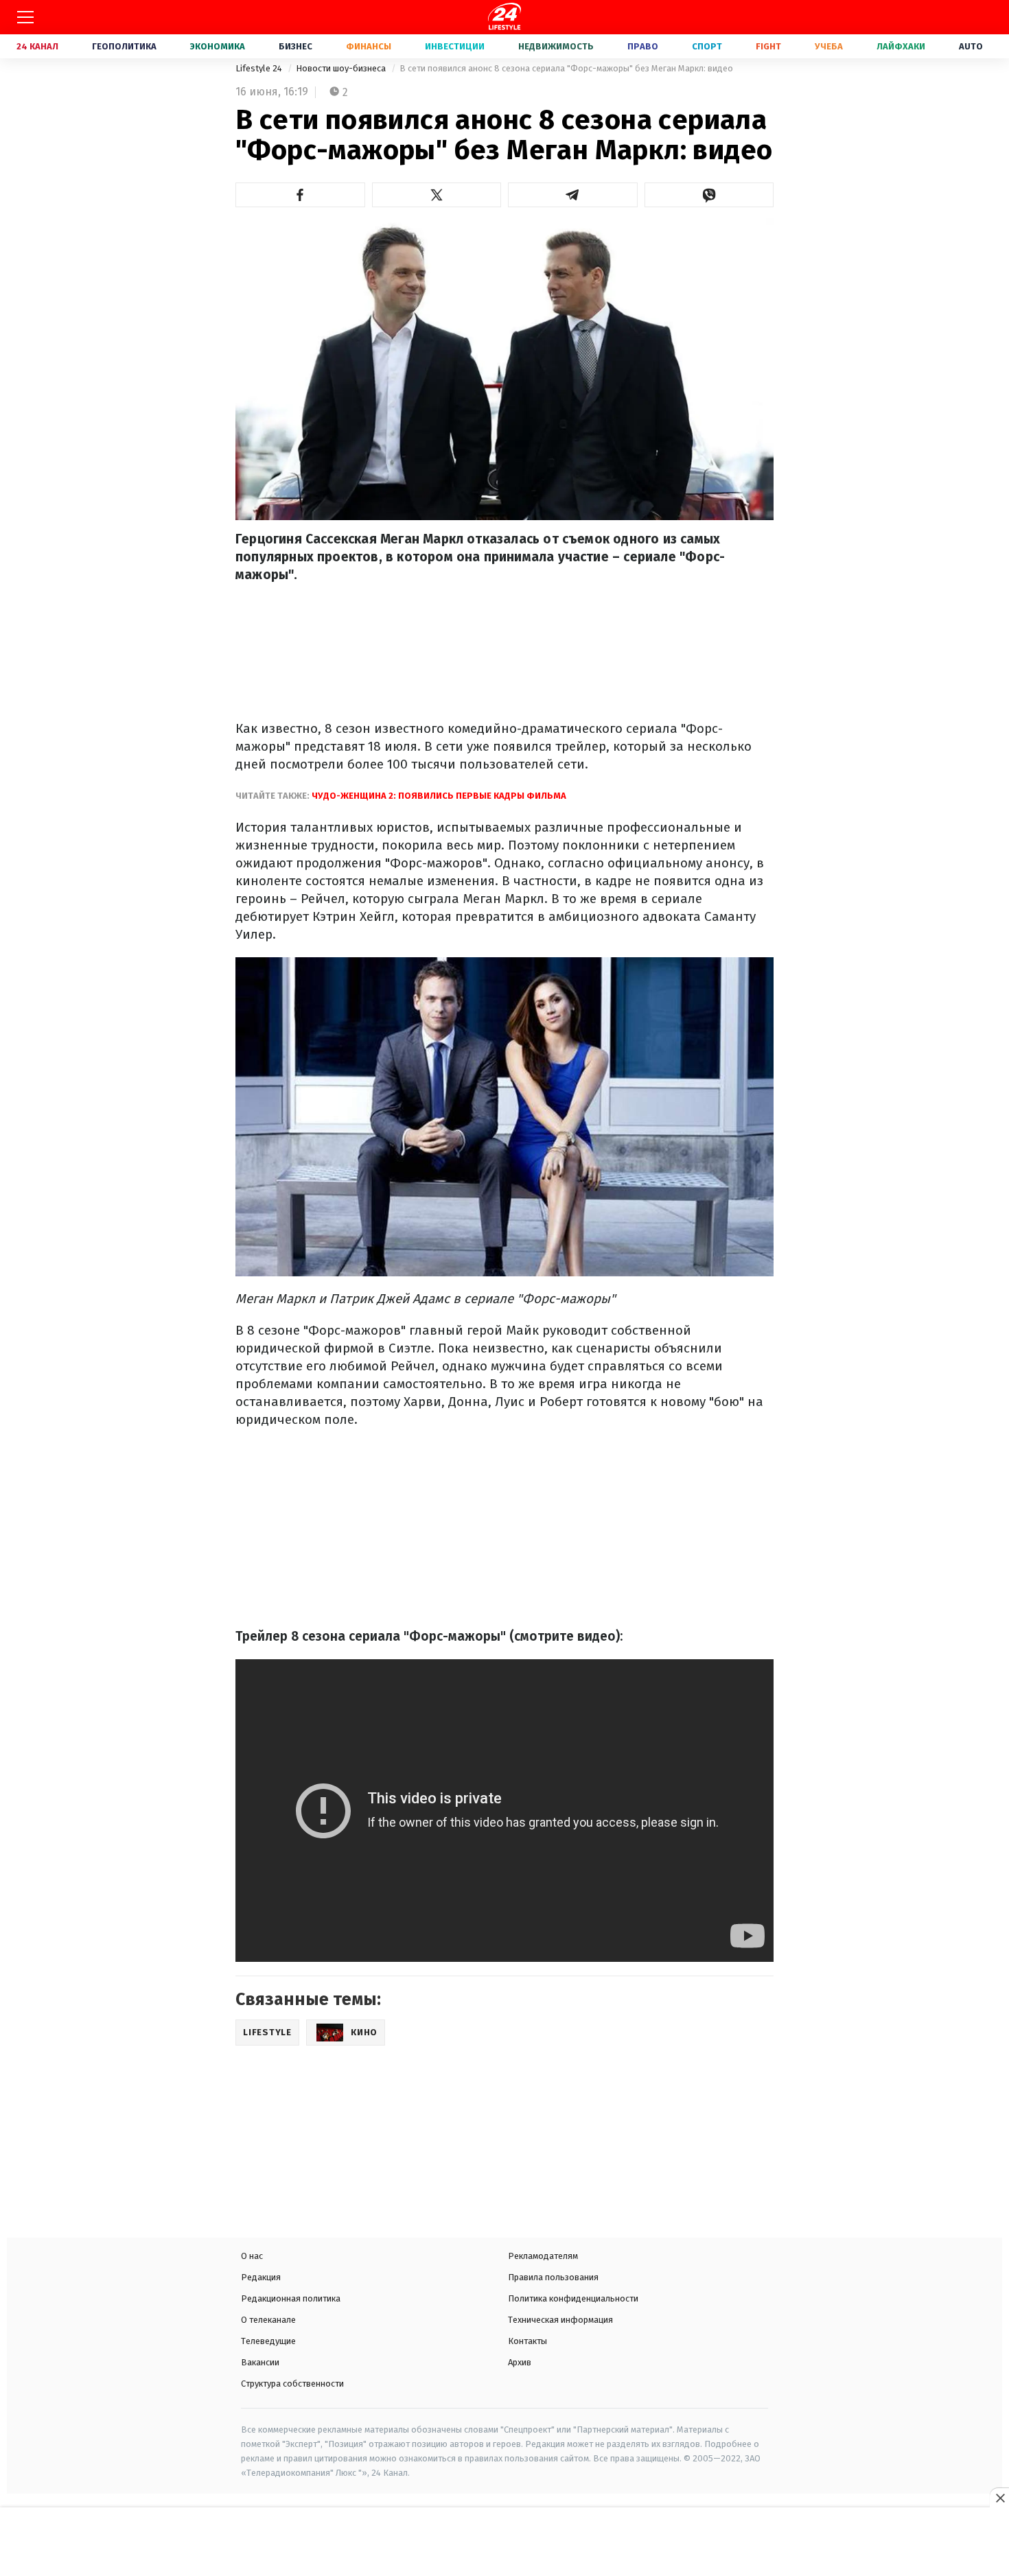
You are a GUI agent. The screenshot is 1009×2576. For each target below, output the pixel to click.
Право (643, 46)
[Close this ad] (999, 2498)
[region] (505, 2543)
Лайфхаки (901, 46)
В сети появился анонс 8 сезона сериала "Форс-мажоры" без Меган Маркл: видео (566, 68)
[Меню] (25, 17)
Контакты (527, 2341)
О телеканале (268, 2320)
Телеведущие (268, 2341)
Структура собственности (292, 2384)
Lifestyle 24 (260, 68)
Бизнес (295, 46)
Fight (768, 46)
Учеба (829, 46)
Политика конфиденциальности (573, 2298)
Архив (520, 2362)
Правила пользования (553, 2277)
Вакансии (260, 2362)
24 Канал (37, 46)
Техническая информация (560, 2320)
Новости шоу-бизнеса (342, 68)
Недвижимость (556, 46)
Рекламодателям (543, 2256)
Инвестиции (455, 46)
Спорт (707, 46)
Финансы (369, 46)
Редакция (261, 2277)
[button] (300, 195)
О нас (252, 2256)
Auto (971, 46)
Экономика (218, 46)
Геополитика (124, 46)
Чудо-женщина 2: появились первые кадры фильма (438, 796)
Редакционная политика (291, 2298)
